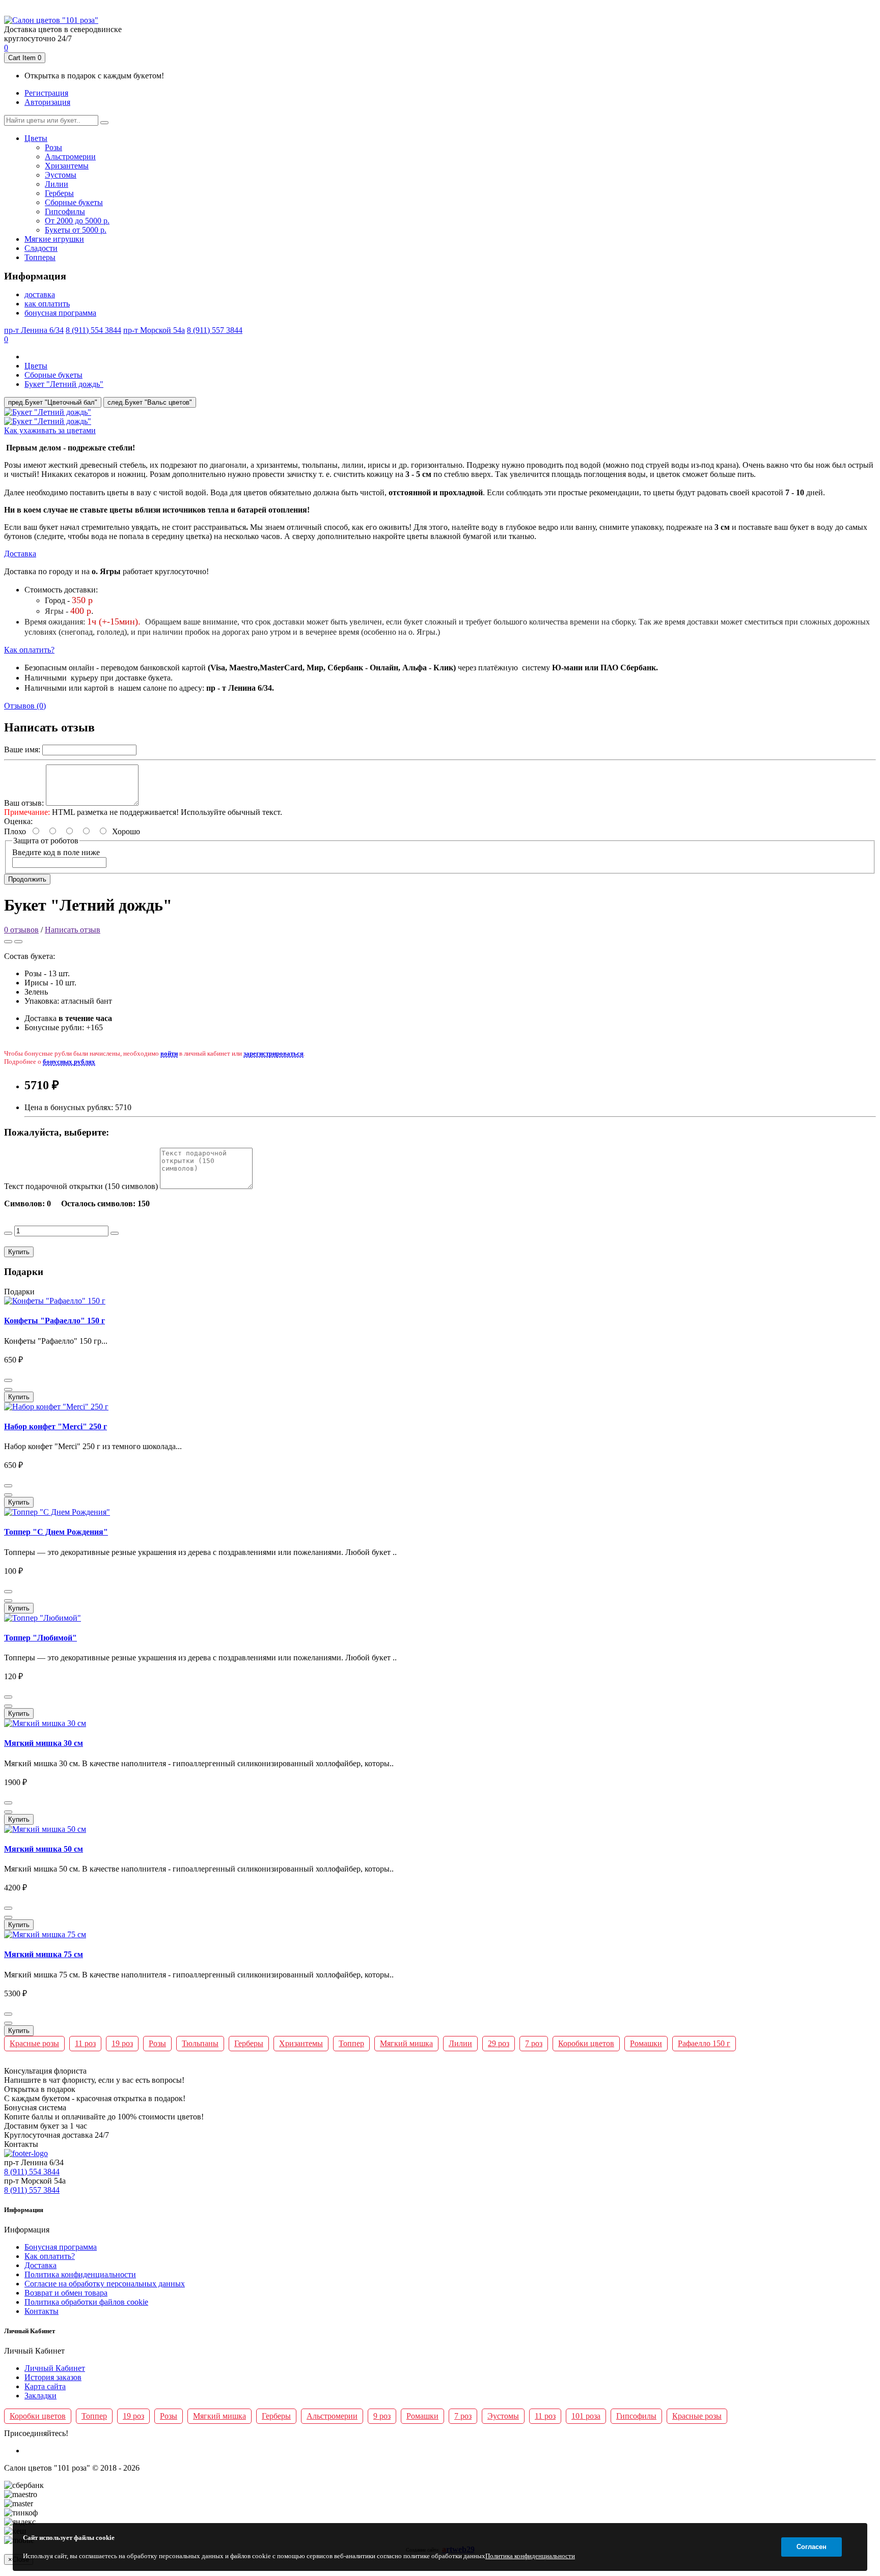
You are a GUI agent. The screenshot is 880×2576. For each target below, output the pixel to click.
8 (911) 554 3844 (412, 9)
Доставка (20, 554)
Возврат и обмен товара (66, 2293)
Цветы (36, 138)
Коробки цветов (586, 2043)
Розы (53, 147)
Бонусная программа (61, 2247)
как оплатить (47, 304)
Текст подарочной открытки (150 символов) (81, 1186)
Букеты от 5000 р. (76, 230)
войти (169, 1053)
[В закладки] (8, 942)
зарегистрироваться (273, 1053)
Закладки (40, 2396)
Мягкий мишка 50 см (44, 1849)
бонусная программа (60, 313)
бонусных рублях (69, 1061)
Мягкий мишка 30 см (44, 1743)
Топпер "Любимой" (40, 1638)
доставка (40, 294)
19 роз (122, 2043)
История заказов (53, 2377)
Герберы (59, 193)
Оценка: (18, 821)
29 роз (499, 2043)
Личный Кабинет (55, 2368)
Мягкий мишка (406, 2043)
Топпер (351, 2043)
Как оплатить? (29, 650)
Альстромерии (70, 157)
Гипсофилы (65, 211)
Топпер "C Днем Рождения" (56, 1532)
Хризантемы (67, 166)
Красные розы (34, 2043)
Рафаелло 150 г (704, 2043)
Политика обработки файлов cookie (86, 2302)
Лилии (57, 184)
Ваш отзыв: (24, 803)
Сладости (41, 248)
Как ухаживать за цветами (50, 430)
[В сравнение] (18, 942)
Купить (19, 1252)
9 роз (382, 2416)
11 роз (85, 2043)
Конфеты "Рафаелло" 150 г (54, 1321)
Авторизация (47, 102)
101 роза (586, 2416)
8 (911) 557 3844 (522, 9)
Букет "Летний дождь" (64, 384)
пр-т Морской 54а (467, 9)
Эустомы (61, 175)
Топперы (40, 257)
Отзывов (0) (25, 706)
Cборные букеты (74, 202)
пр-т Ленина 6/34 (358, 9)
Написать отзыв (73, 930)
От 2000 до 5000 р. (77, 221)
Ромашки (646, 2043)
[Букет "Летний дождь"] (48, 412)
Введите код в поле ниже (56, 852)
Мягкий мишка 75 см (44, 1954)
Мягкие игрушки (54, 239)
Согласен (812, 2547)
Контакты (42, 2311)
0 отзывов (21, 930)
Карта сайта (45, 2386)
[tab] (440, 431)
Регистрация (46, 93)
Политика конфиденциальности (80, 2274)
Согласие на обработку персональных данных (105, 2284)
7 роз (534, 2043)
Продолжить (27, 879)
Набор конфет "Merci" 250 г (56, 1426)
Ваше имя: (22, 749)
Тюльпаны (200, 2043)
